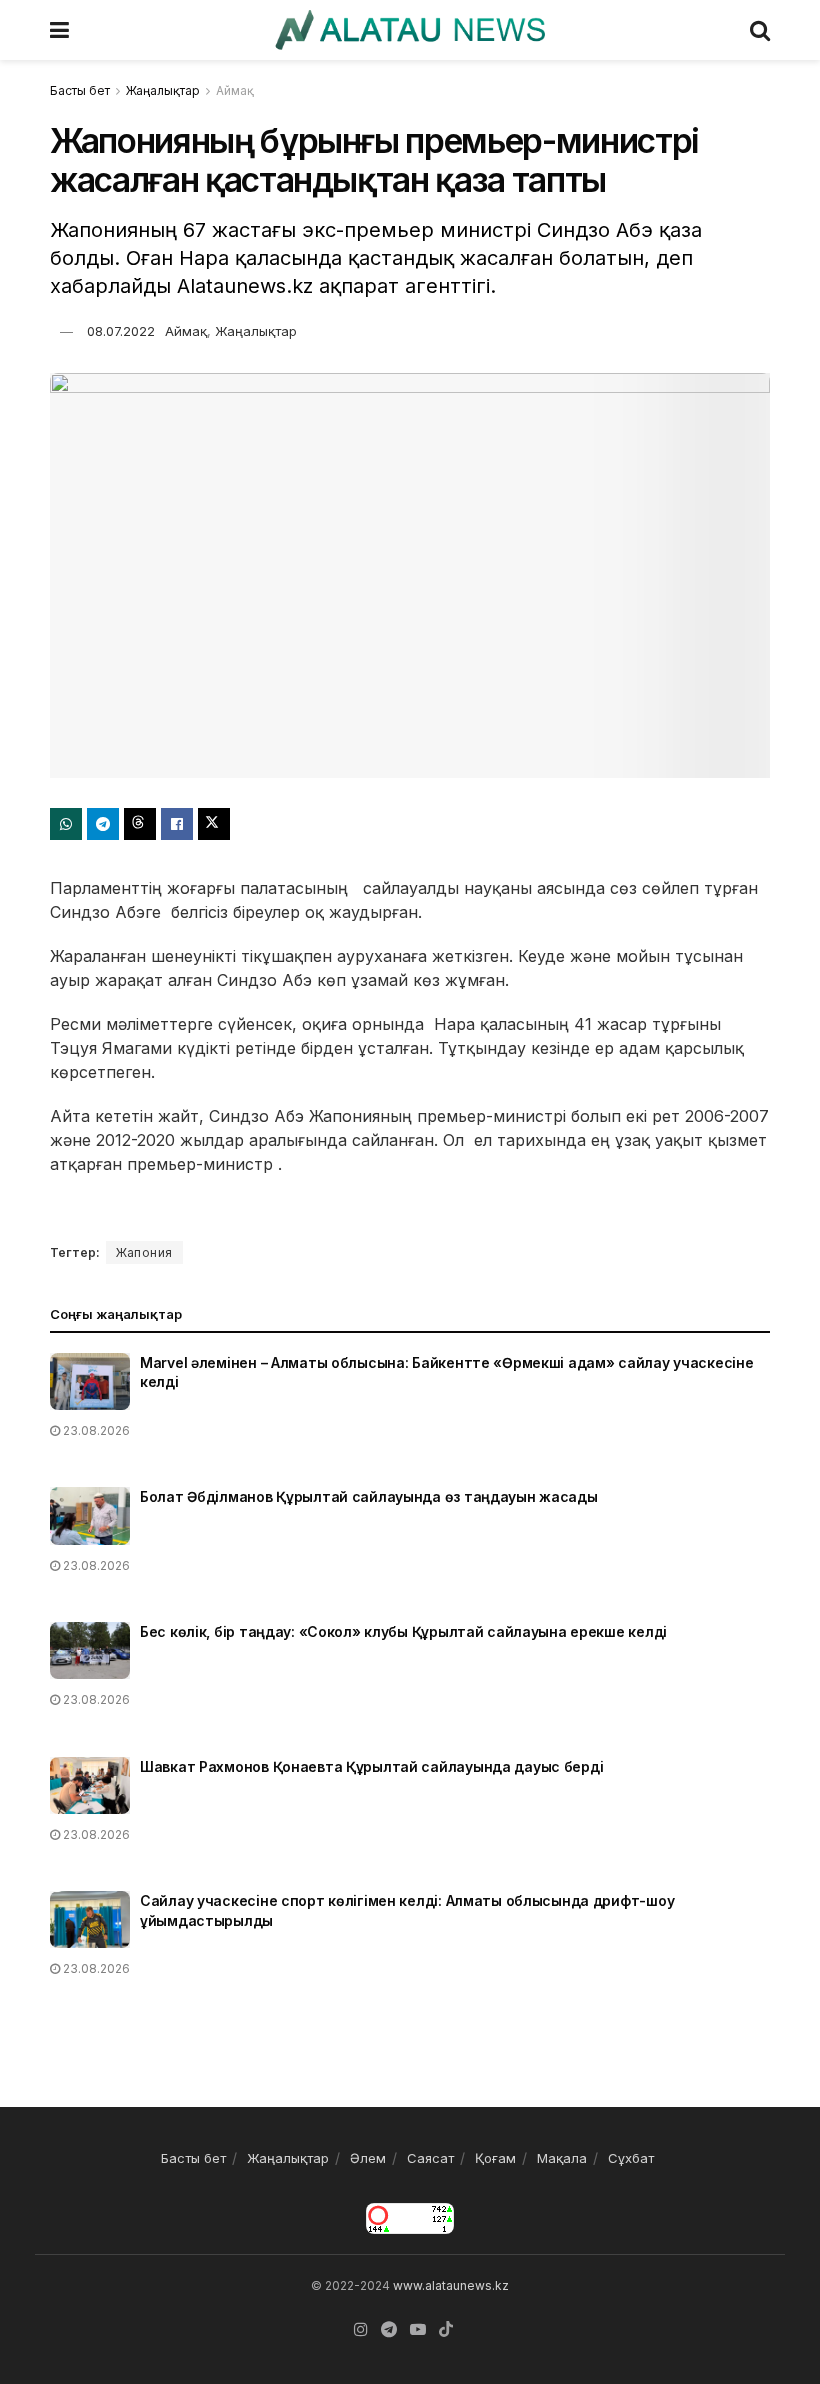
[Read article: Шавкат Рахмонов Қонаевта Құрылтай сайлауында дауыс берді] (90, 1785)
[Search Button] (760, 30)
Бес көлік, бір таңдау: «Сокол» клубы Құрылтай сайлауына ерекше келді (403, 1631)
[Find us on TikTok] (446, 2330)
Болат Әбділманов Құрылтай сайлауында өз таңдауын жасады (369, 1496)
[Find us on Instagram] (361, 2329)
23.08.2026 (95, 1430)
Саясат (430, 2158)
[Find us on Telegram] (389, 2329)
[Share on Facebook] (177, 824)
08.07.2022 (121, 331)
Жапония (144, 1252)
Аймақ (235, 90)
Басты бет (80, 90)
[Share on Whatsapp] (66, 824)
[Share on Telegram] (103, 824)
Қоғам (495, 2158)
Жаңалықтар (163, 90)
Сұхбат (631, 2158)
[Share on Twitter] (214, 824)
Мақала (562, 2158)
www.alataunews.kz (451, 2285)
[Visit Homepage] (409, 30)
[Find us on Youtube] (418, 2329)
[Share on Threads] (140, 824)
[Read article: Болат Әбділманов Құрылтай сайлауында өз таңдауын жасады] (90, 1515)
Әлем (368, 2158)
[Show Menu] (59, 30)
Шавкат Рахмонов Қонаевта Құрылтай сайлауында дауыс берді (371, 1766)
